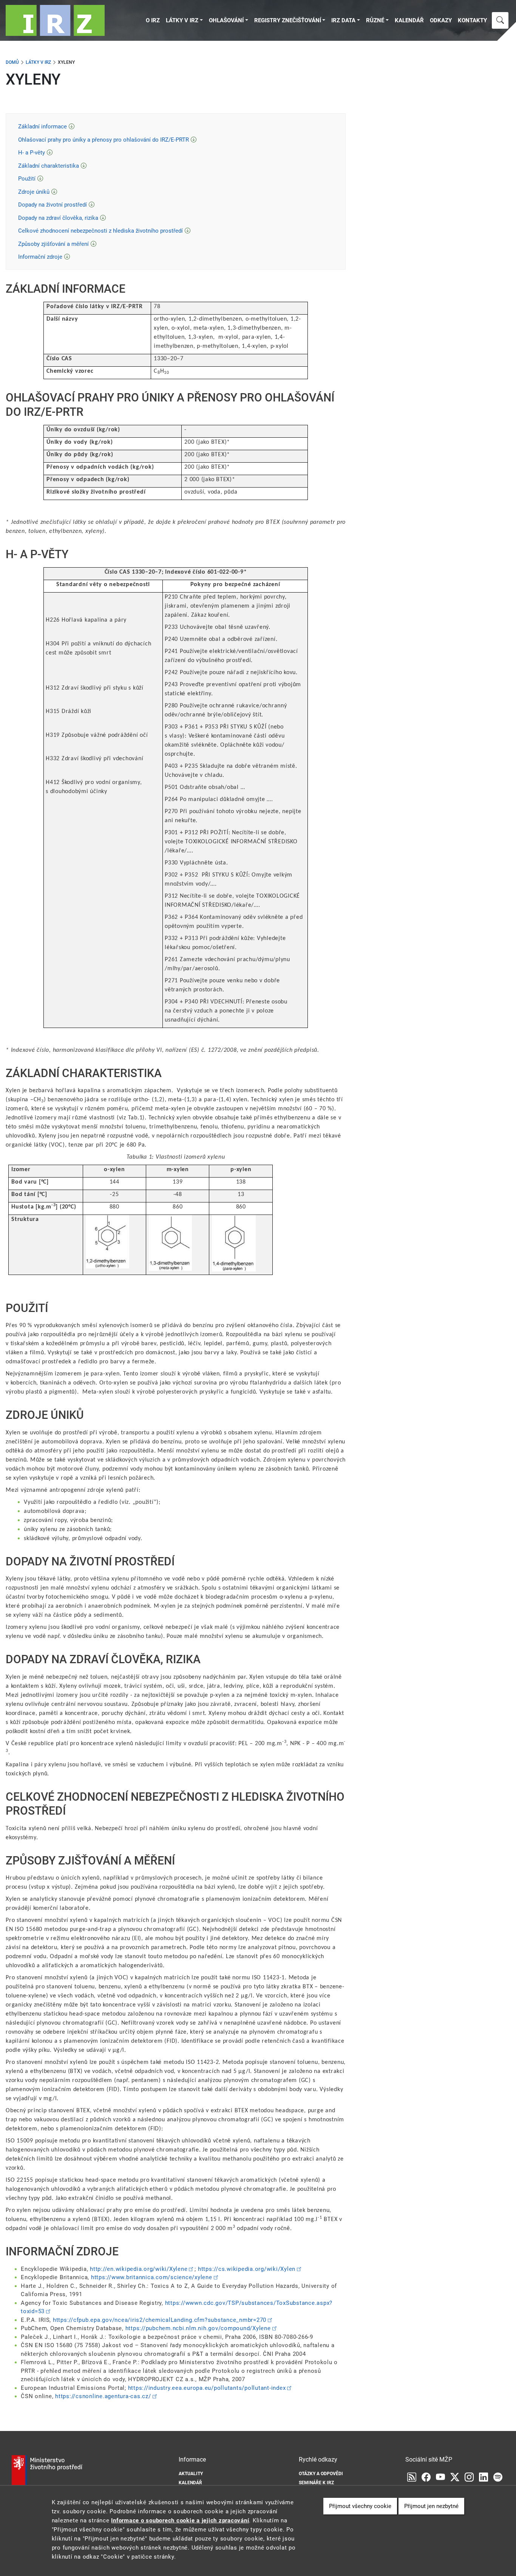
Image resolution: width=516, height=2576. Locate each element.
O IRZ (153, 20)
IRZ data (343, 20)
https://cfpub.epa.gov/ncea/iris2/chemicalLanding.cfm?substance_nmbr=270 (160, 2320)
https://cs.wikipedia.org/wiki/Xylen (247, 2269)
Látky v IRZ (182, 20)
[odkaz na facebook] (426, 2477)
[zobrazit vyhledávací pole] (500, 20)
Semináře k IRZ (316, 2483)
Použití (27, 179)
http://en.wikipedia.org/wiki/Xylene (139, 2269)
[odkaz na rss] (412, 2477)
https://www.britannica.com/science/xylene (152, 2277)
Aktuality (191, 2474)
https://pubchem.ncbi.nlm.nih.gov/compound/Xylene (198, 2328)
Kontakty (472, 20)
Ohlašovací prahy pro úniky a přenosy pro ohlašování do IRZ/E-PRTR (104, 140)
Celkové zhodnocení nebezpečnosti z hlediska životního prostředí (100, 231)
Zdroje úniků (34, 192)
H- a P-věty (32, 153)
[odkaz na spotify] (498, 2477)
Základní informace (42, 127)
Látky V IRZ (38, 62)
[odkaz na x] (455, 2477)
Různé (375, 20)
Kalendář (409, 20)
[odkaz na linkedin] (484, 2477)
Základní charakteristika (49, 166)
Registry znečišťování (288, 20)
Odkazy (441, 20)
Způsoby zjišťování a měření (53, 244)
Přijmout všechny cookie (360, 2506)
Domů (12, 62)
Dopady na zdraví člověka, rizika (58, 218)
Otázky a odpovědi (321, 2474)
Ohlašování (226, 20)
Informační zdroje (40, 257)
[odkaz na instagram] (469, 2477)
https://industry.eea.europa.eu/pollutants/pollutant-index (207, 2388)
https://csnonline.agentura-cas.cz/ (103, 2396)
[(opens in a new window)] (440, 2477)
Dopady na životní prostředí (53, 205)
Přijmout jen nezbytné (431, 2506)
